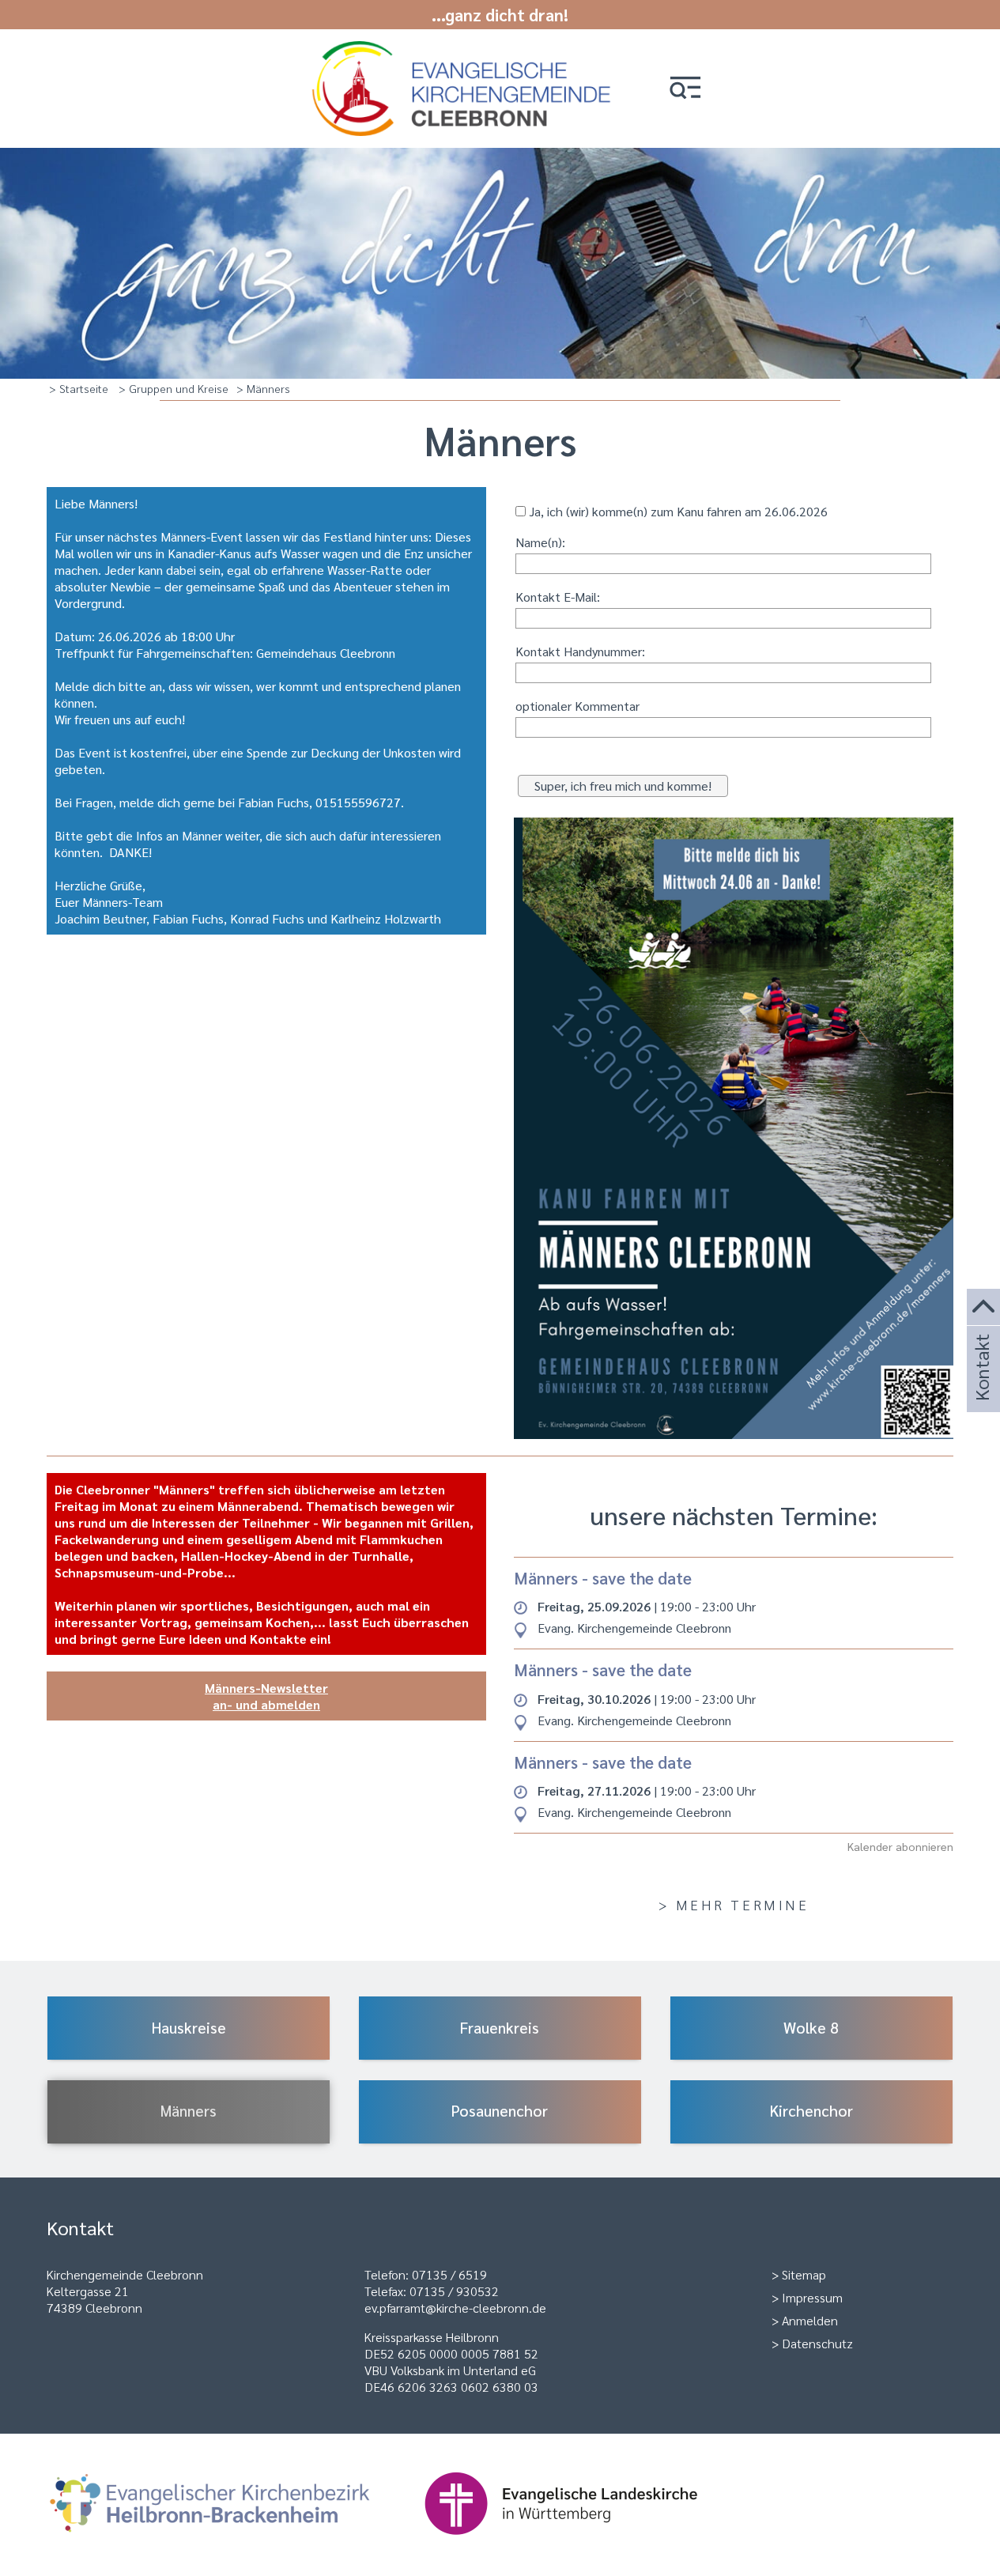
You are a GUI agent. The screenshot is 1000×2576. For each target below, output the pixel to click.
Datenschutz (817, 2343)
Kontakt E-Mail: (558, 597)
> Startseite (79, 388)
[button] (685, 89)
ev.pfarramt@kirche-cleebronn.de (455, 2308)
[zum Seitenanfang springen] (983, 1307)
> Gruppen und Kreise (174, 388)
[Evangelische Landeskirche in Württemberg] (586, 2542)
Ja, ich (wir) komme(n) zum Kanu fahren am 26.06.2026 (677, 511)
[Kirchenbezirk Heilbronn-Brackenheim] (235, 2542)
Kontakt (981, 1389)
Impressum (812, 2297)
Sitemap (804, 2274)
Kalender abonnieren (900, 1846)
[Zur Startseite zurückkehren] (465, 49)
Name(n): (540, 542)
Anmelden (810, 2320)
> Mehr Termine (734, 1904)
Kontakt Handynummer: (580, 651)
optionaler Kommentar (577, 706)
